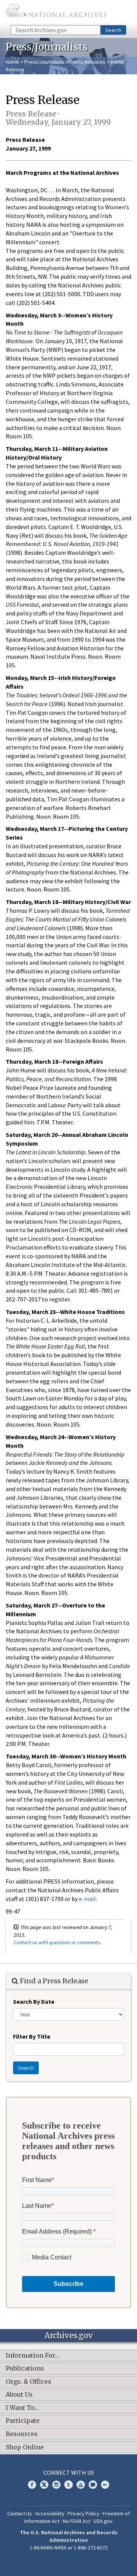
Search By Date (34, 2001)
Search (113, 30)
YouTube (81, 2485)
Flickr (105, 2485)
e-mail (87, 1899)
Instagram (56, 2485)
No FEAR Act (76, 2521)
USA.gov (103, 2521)
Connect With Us (69, 2472)
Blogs (93, 2485)
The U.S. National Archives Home (56, 12)
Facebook (32, 2485)
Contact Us (20, 2513)
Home (12, 62)
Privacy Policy (84, 2513)
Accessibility (50, 2513)
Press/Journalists (44, 62)
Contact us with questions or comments (57, 1942)
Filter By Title (32, 2036)
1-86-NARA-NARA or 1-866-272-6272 (69, 2548)
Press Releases (88, 62)
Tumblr (68, 2485)
